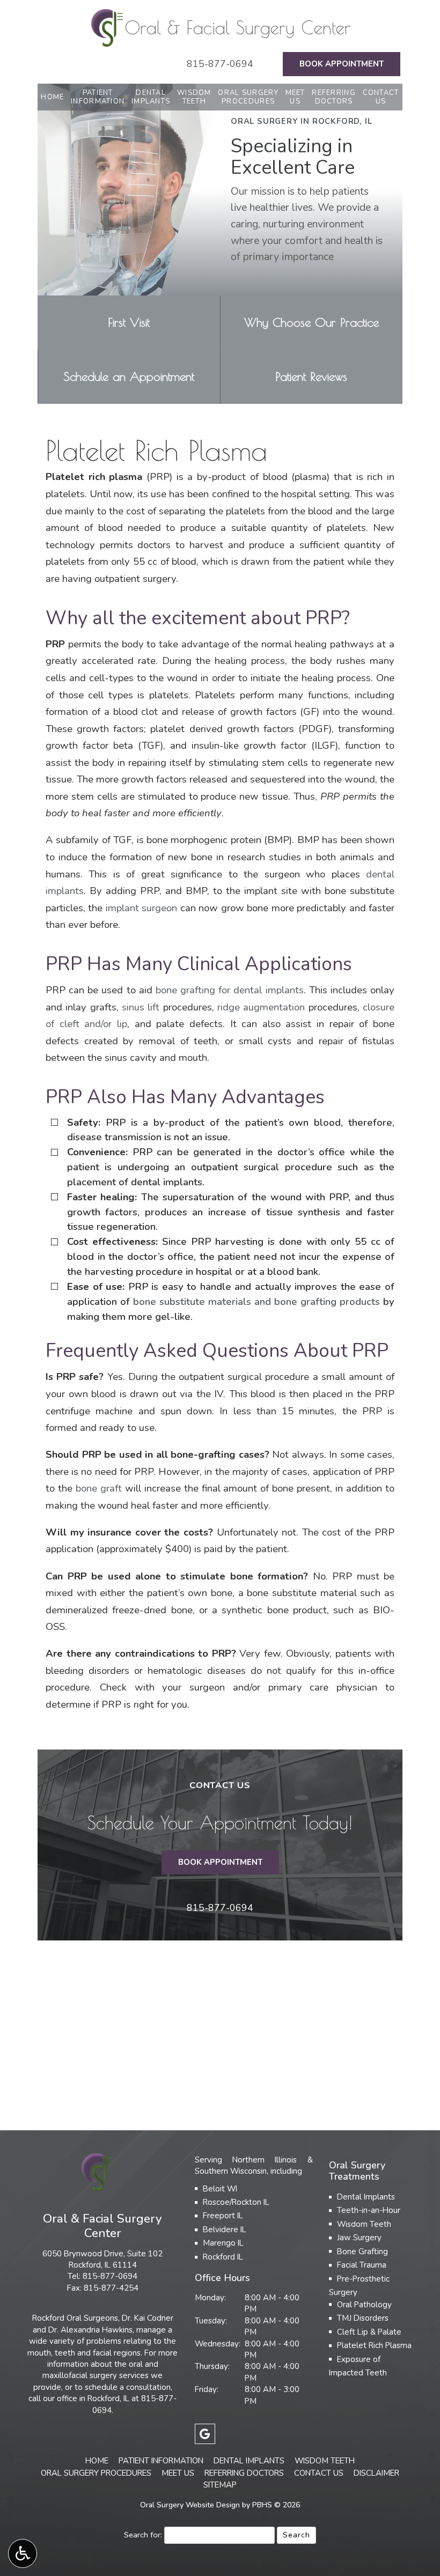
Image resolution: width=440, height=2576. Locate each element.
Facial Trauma (362, 2265)
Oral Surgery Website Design (190, 2505)
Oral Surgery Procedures (96, 2473)
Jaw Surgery (359, 2238)
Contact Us (319, 2473)
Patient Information (161, 2461)
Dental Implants (366, 2197)
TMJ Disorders (363, 2318)
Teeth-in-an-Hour (369, 2210)
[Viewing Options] (23, 2553)
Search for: (143, 2535)
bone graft (99, 1488)
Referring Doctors (244, 2473)
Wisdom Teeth (364, 2224)
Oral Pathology (364, 2305)
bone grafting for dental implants (230, 990)
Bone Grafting (362, 2252)
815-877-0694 (220, 64)
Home (52, 97)
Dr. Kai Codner (148, 2318)
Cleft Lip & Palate (369, 2332)
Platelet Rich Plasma (374, 2345)
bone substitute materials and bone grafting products (256, 1302)
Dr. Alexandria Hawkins (90, 2330)
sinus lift (141, 1007)
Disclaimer (376, 2473)
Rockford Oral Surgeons (75, 2318)
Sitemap (220, 2485)
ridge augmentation (261, 1007)
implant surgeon (141, 908)
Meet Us (178, 2473)
